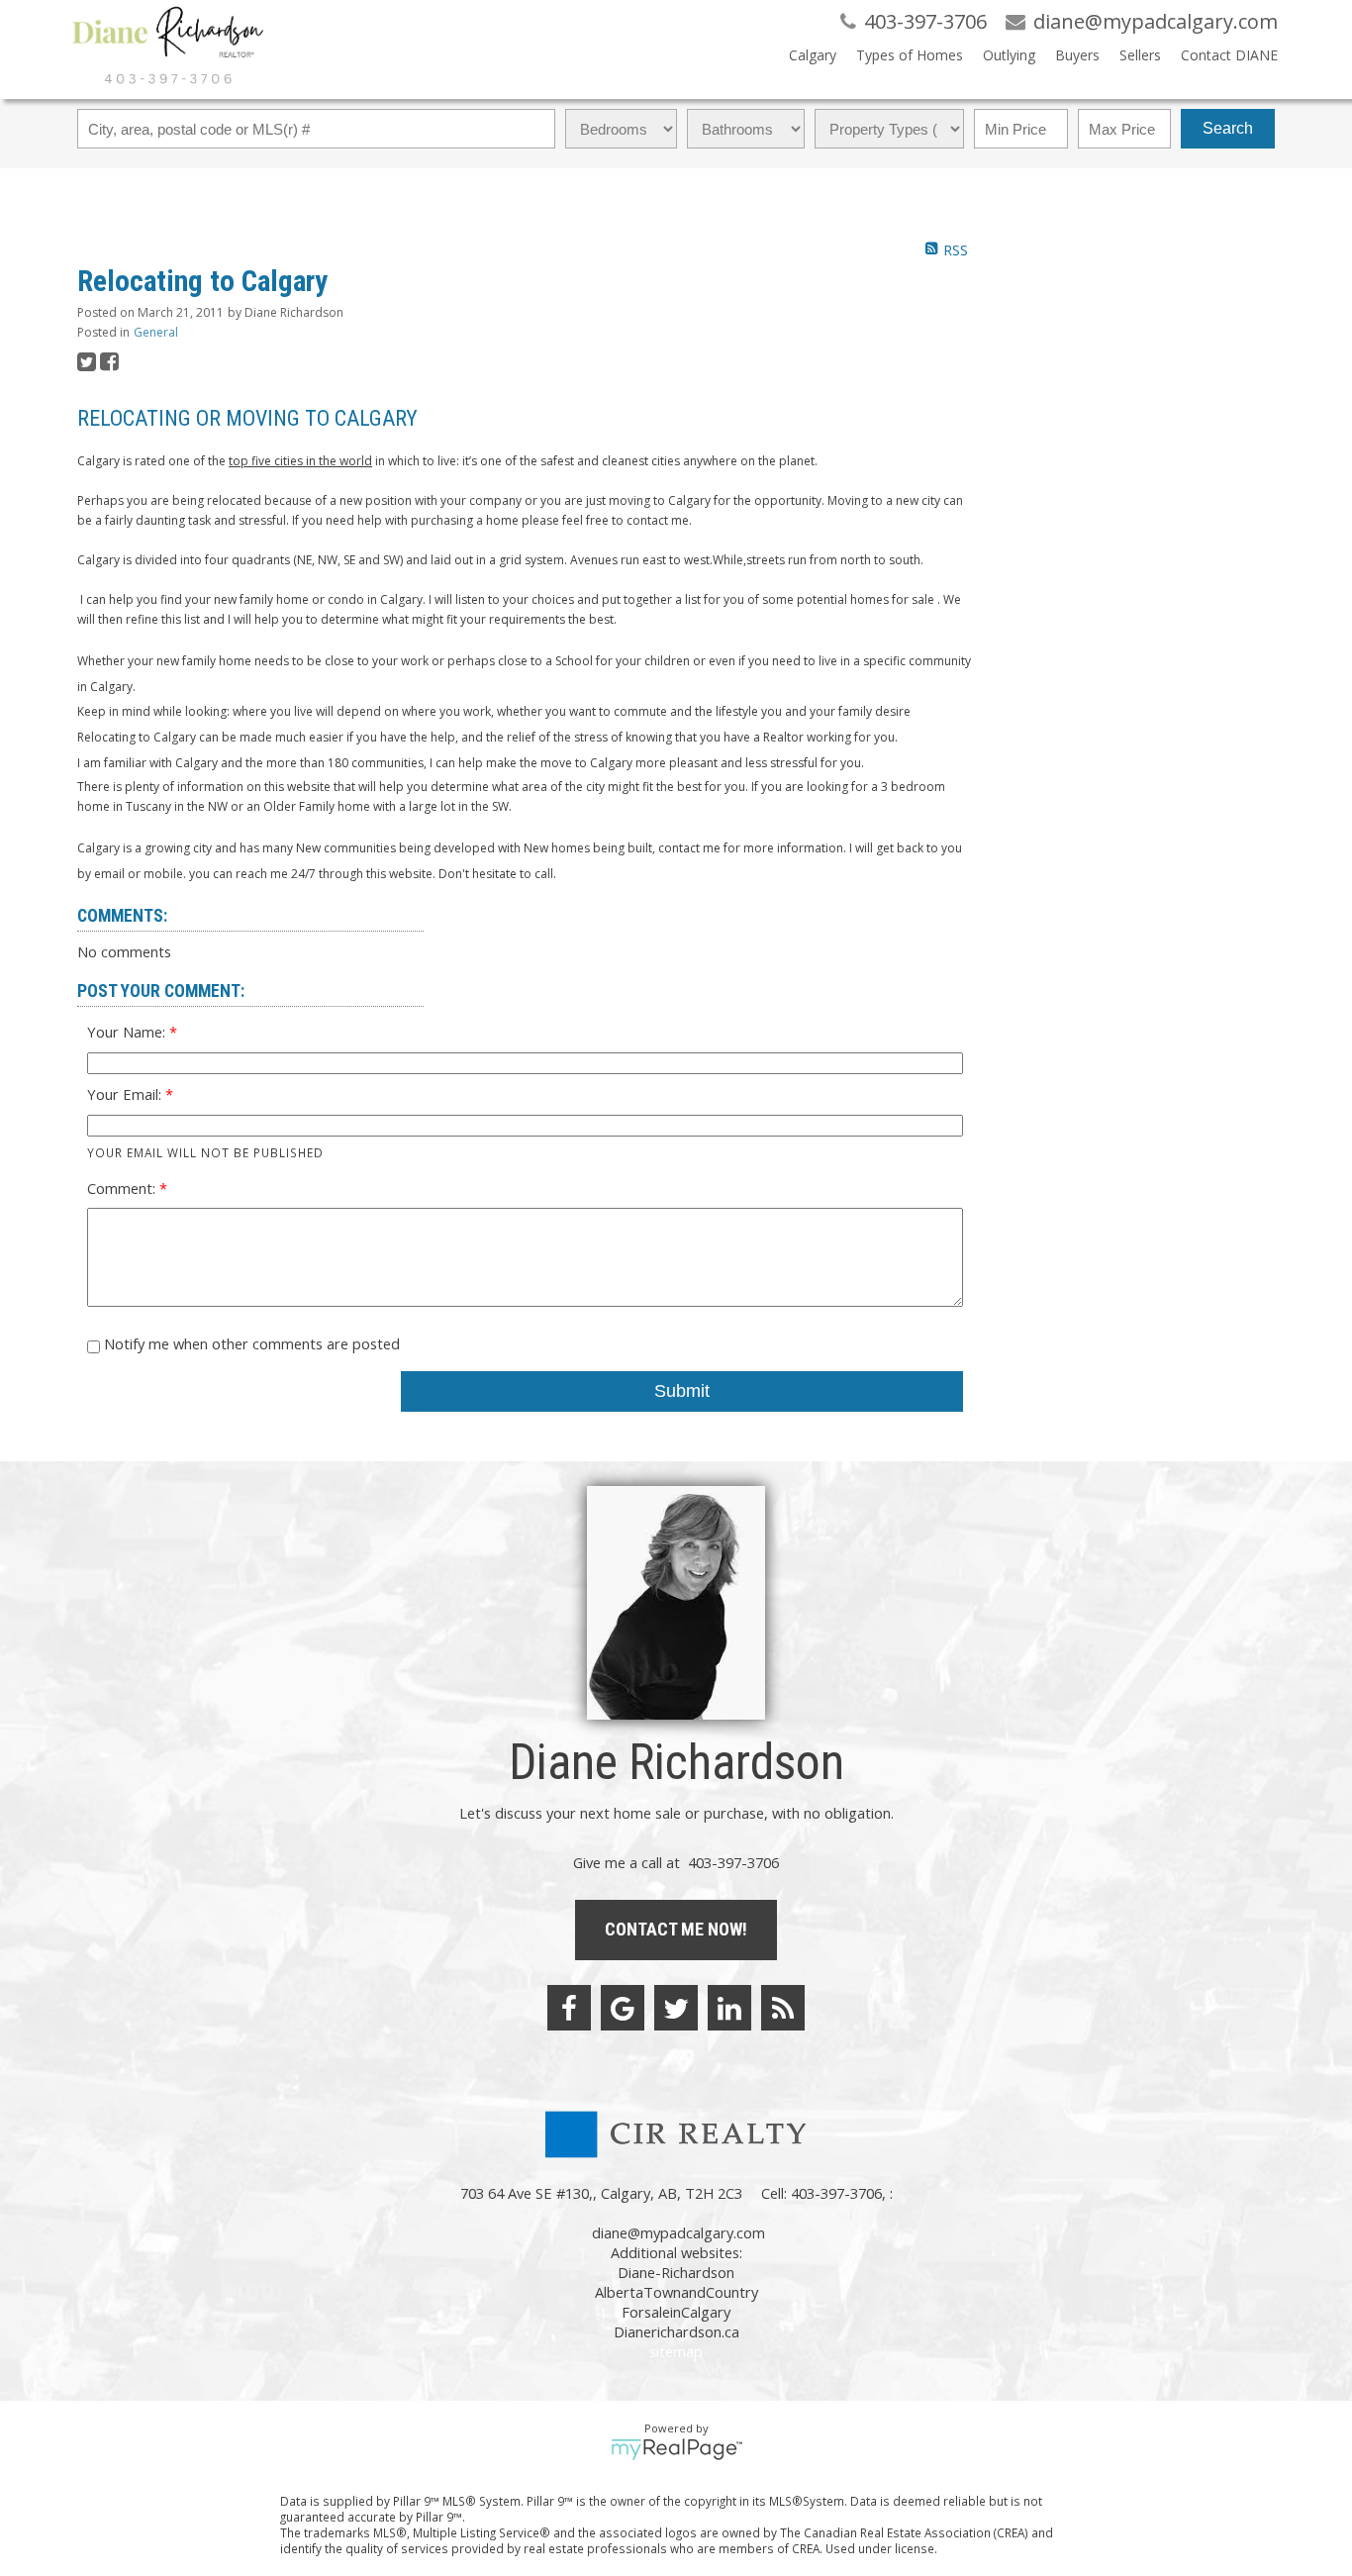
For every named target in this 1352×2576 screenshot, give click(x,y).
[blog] (783, 2008)
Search (1228, 128)
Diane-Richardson (676, 2272)
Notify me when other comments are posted (250, 1343)
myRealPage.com (676, 2449)
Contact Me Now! (676, 1929)
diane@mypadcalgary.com (678, 2232)
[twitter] (676, 2008)
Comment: (123, 1188)
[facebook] (569, 2008)
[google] (623, 2008)
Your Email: (126, 1094)
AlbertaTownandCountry (676, 2292)
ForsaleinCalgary (676, 2312)
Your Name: (128, 1032)
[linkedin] (729, 2008)
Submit (682, 1391)
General (156, 332)
